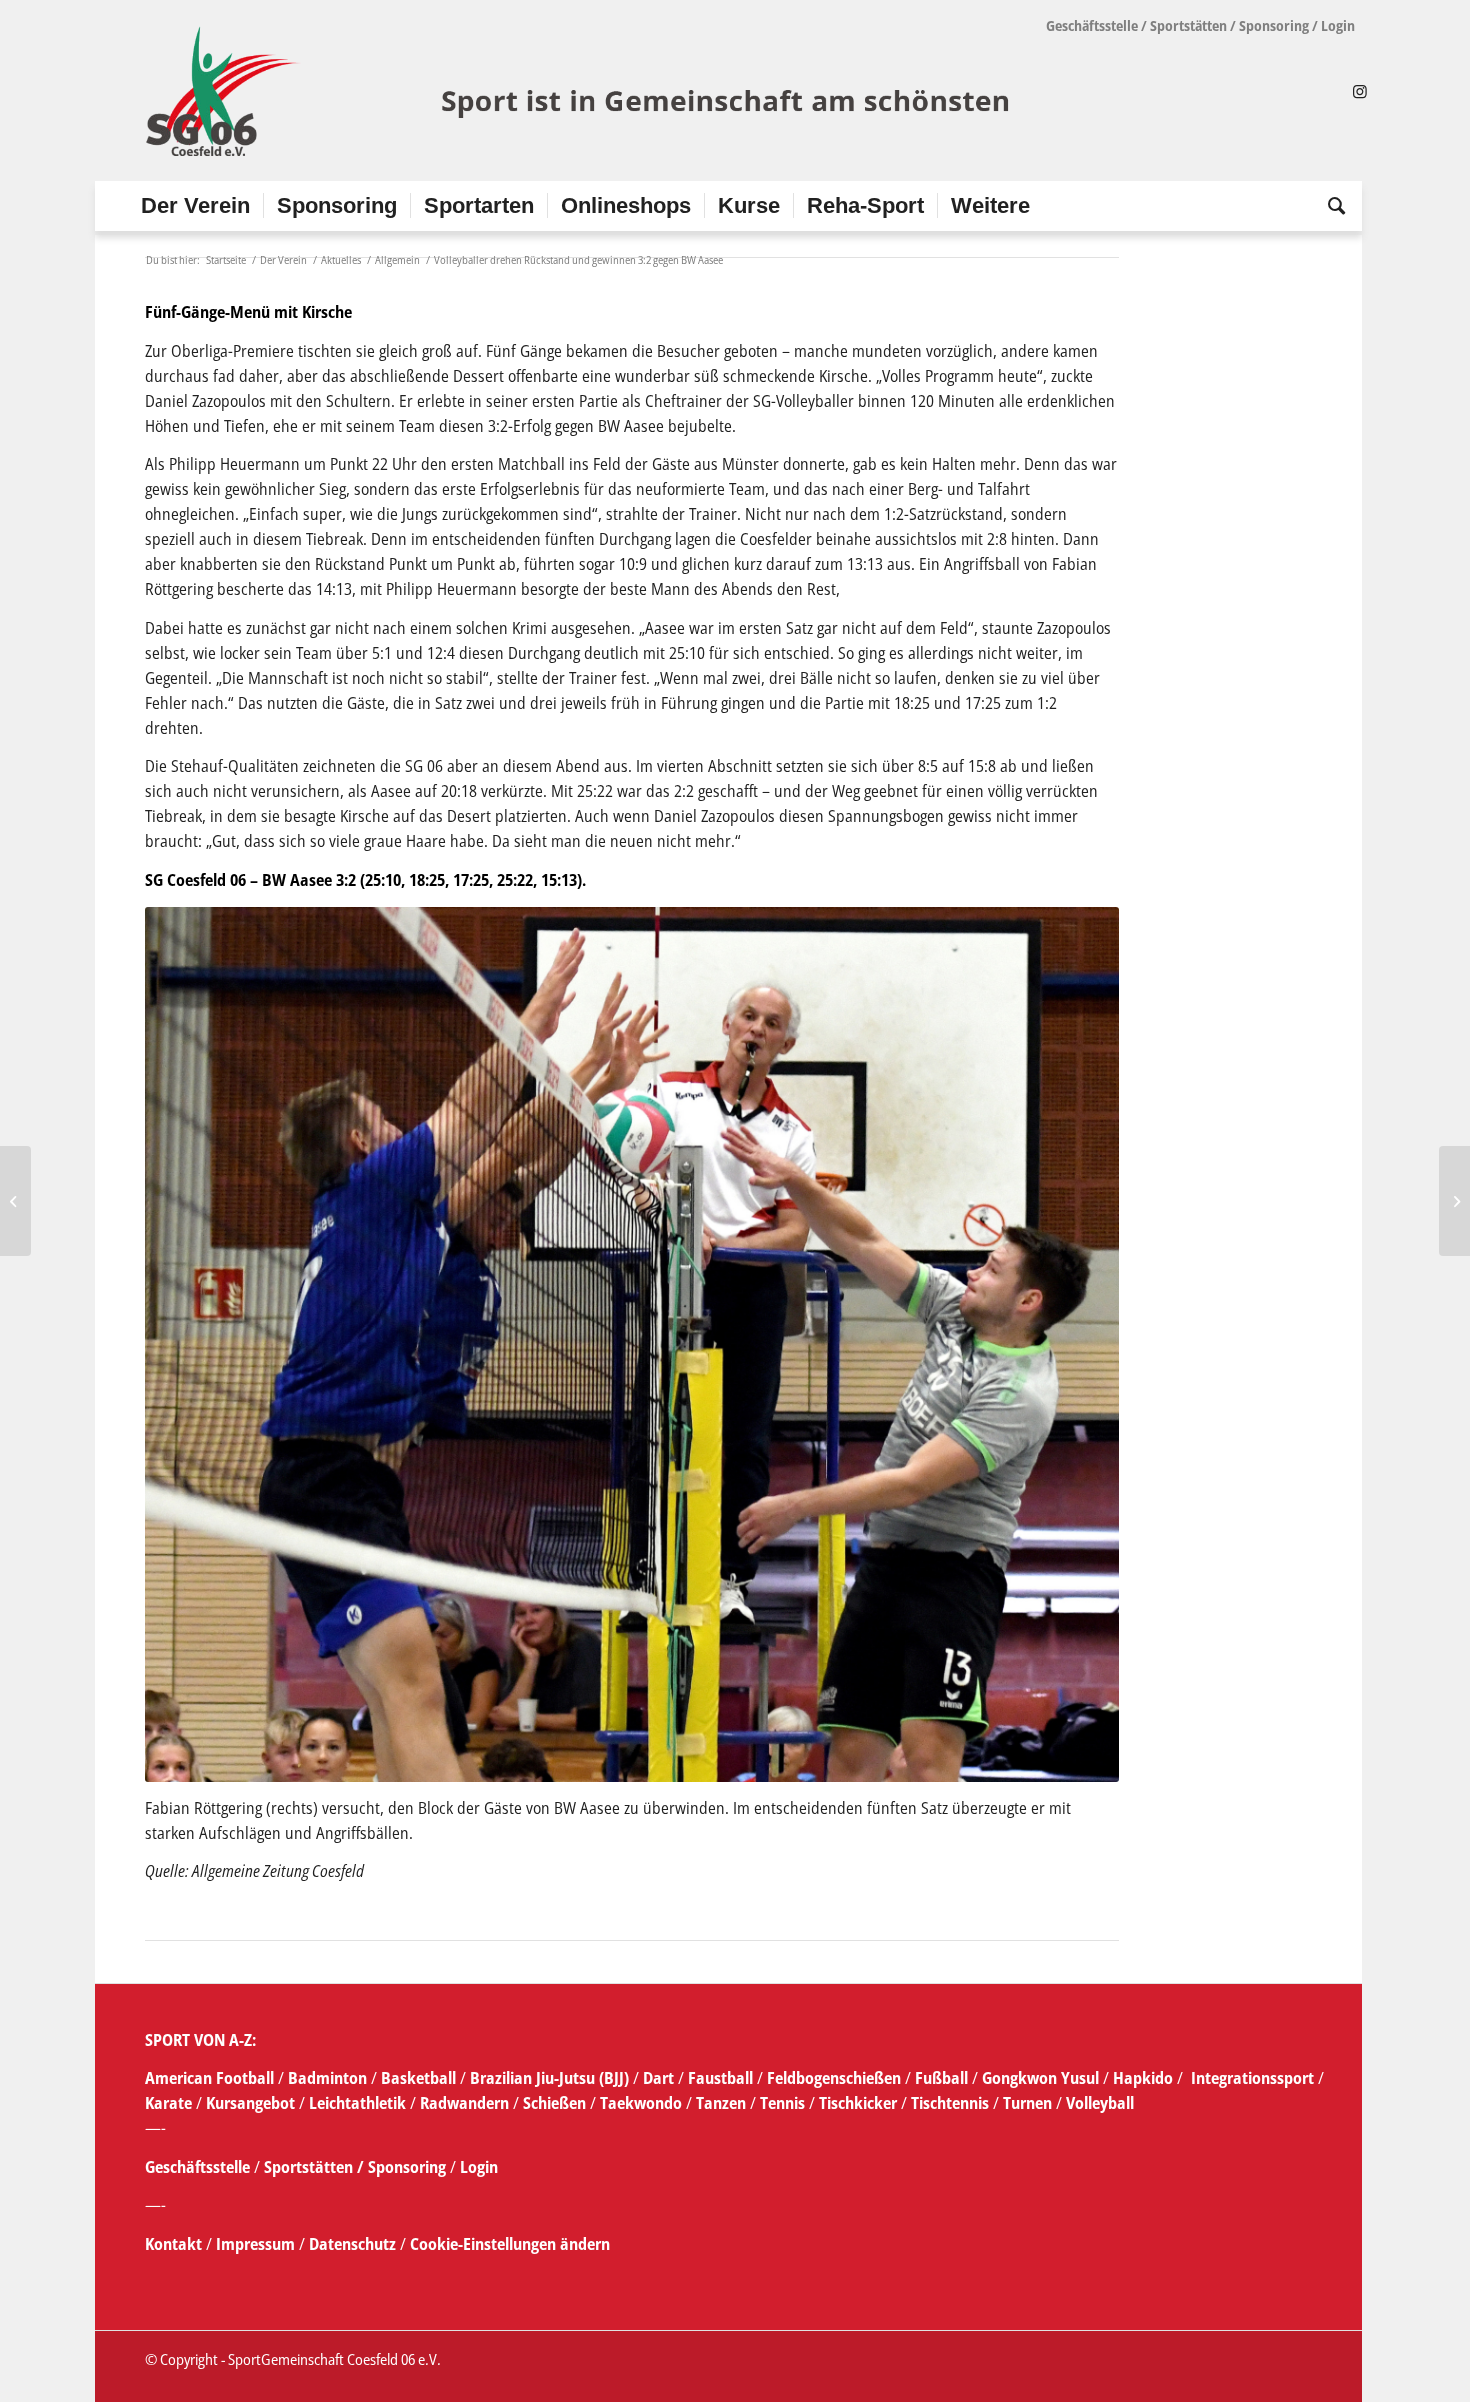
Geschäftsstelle (1092, 25)
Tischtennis (950, 2103)
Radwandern (464, 2103)
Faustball (720, 2078)
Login (1338, 25)
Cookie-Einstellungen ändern (510, 2244)
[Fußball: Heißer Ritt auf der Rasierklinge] (15, 1201)
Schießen (554, 2103)
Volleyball (1100, 2103)
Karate (168, 2103)
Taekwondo (641, 2103)
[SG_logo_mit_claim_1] (580, 91)
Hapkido (1143, 2078)
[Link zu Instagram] (1360, 91)
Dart (658, 2078)
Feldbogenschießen (834, 2078)
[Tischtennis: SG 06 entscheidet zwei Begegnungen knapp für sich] (1454, 1201)
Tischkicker (858, 2103)
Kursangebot (250, 2103)
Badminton (329, 2078)
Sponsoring (1274, 25)
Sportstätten (1188, 25)
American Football (209, 2078)
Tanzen (721, 2103)
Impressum (257, 2244)
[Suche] (1330, 206)
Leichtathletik (355, 2103)
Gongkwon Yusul (1040, 2078)
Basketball (420, 2078)
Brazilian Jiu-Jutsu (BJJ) (549, 2078)
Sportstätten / (314, 2167)
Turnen (1027, 2103)
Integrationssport (1252, 2078)
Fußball (943, 2078)
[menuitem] (195, 206)
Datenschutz (352, 2244)
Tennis (782, 2103)
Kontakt (175, 2244)
